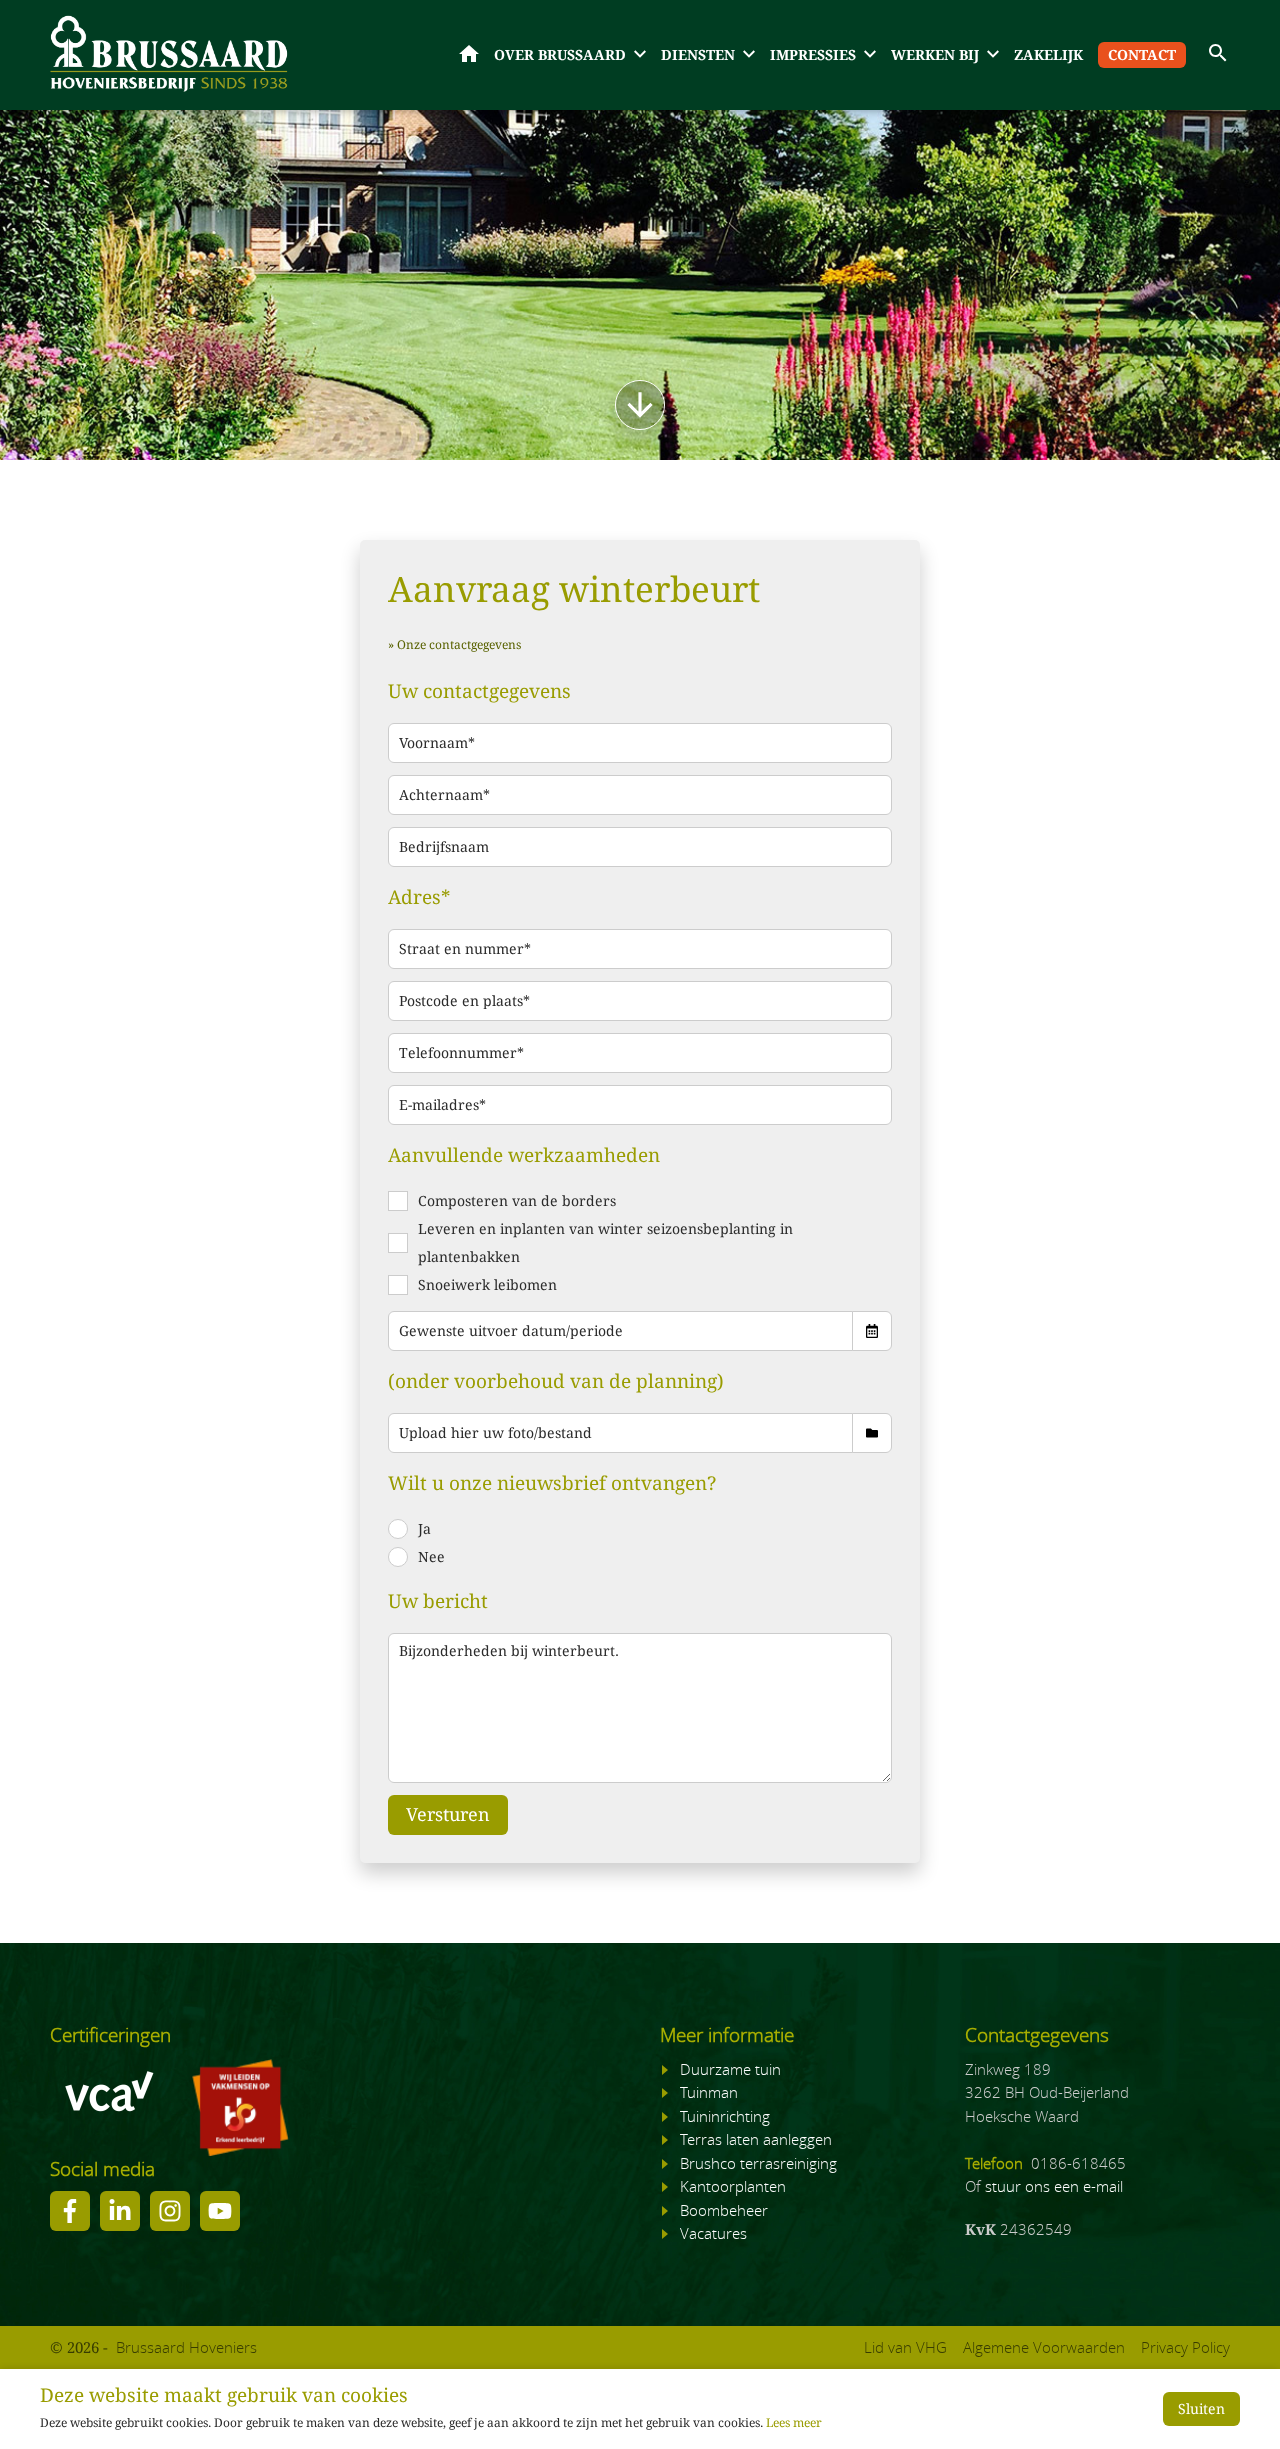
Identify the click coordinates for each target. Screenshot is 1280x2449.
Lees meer (794, 2423)
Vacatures (713, 2233)
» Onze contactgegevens (454, 645)
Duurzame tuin (730, 2069)
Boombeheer (724, 2210)
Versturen (448, 1814)
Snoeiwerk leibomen (487, 1285)
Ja (424, 1529)
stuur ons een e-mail (1054, 2186)
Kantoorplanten (733, 2186)
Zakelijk (1048, 55)
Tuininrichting (725, 2116)
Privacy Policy (1185, 2347)
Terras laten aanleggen (756, 2139)
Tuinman (709, 2092)
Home (469, 54)
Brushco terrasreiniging (758, 2163)
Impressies (813, 55)
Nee (431, 1557)
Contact (1142, 55)
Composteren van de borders (517, 1201)
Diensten (698, 55)
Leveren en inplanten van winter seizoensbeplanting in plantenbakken (605, 1243)
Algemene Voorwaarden (1044, 2347)
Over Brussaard (560, 55)
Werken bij (935, 55)
